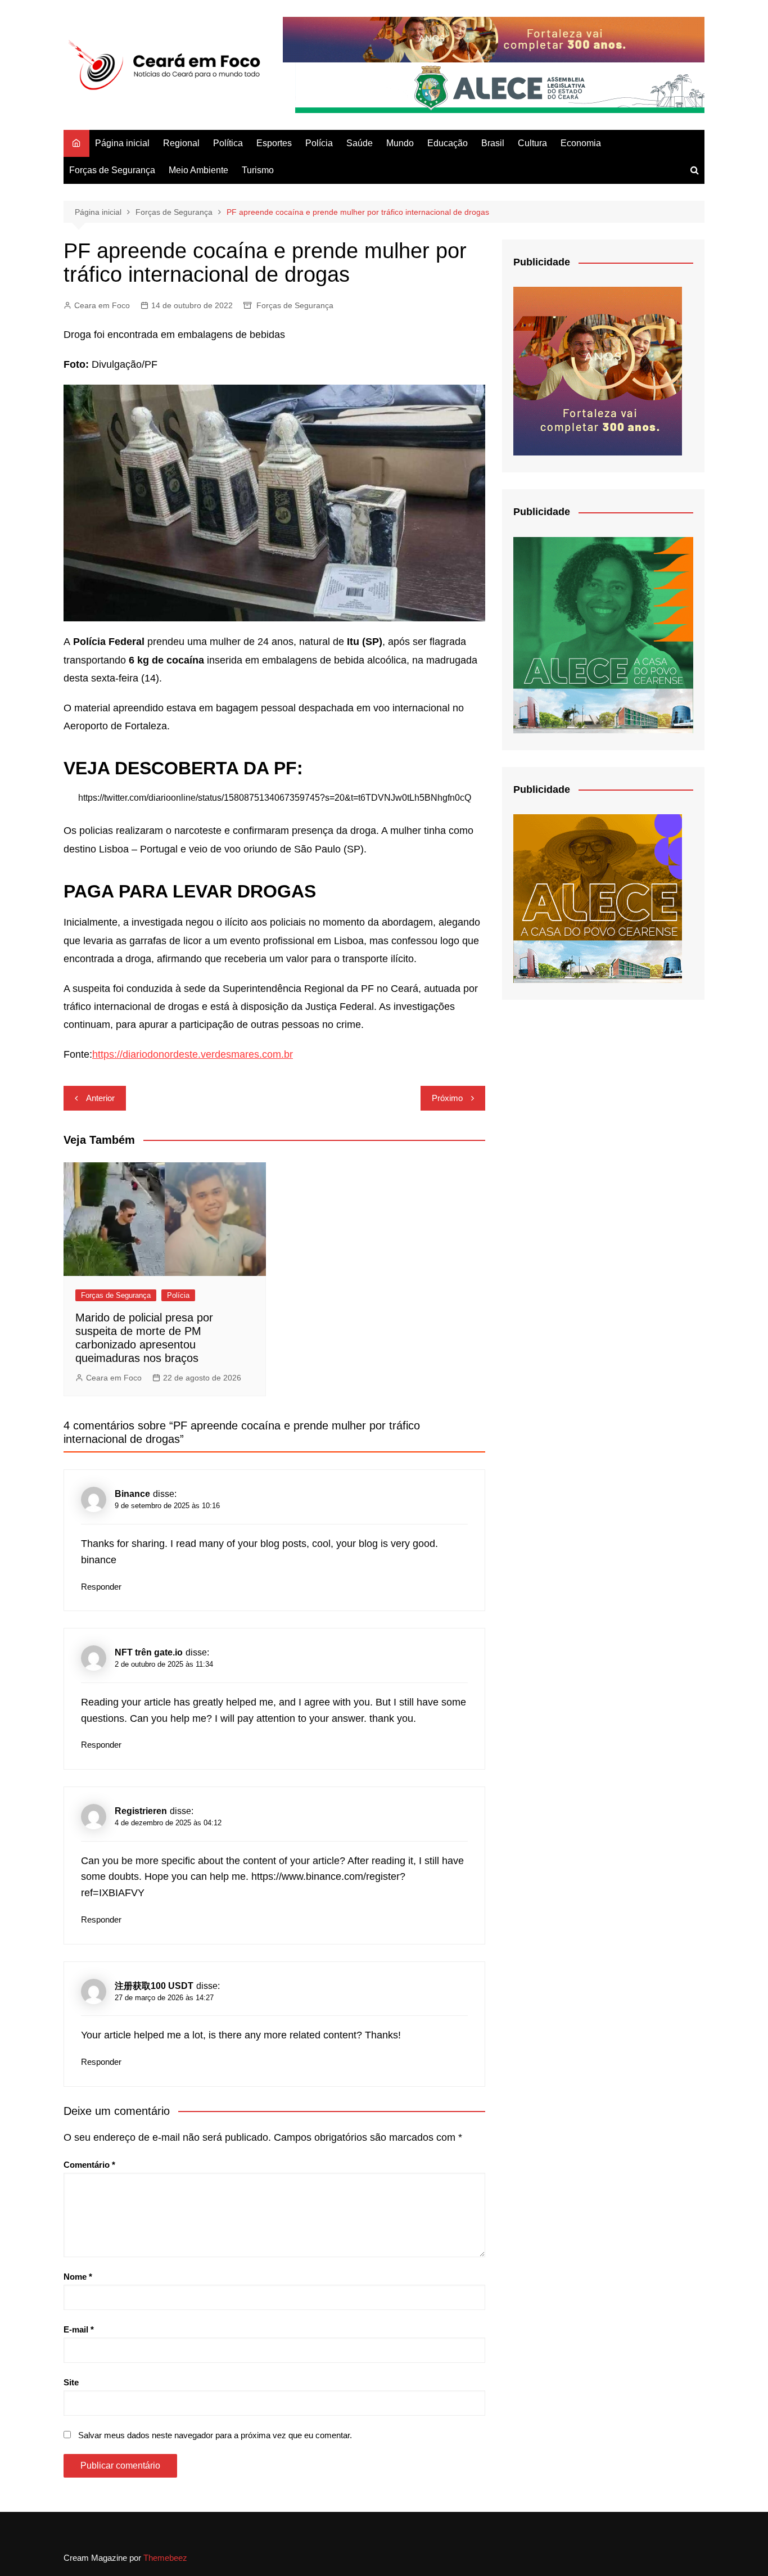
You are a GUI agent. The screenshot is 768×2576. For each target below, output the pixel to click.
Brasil (493, 143)
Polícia (319, 143)
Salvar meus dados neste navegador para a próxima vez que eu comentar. (215, 2435)
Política (228, 143)
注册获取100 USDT (154, 1986)
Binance (132, 1494)
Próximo (447, 1098)
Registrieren (141, 1811)
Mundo (400, 143)
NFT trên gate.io (149, 1652)
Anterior (100, 1098)
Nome (78, 2277)
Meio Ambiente (198, 170)
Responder (101, 1587)
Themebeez (165, 2558)
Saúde (360, 143)
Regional (181, 143)
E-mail (79, 2329)
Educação (448, 143)
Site (71, 2382)
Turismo (258, 170)
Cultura (532, 143)
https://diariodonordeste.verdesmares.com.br (193, 1054)
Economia (581, 143)
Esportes (274, 143)
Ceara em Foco (102, 305)
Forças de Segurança (112, 170)
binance (99, 1560)
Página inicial (122, 143)
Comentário (89, 2165)
